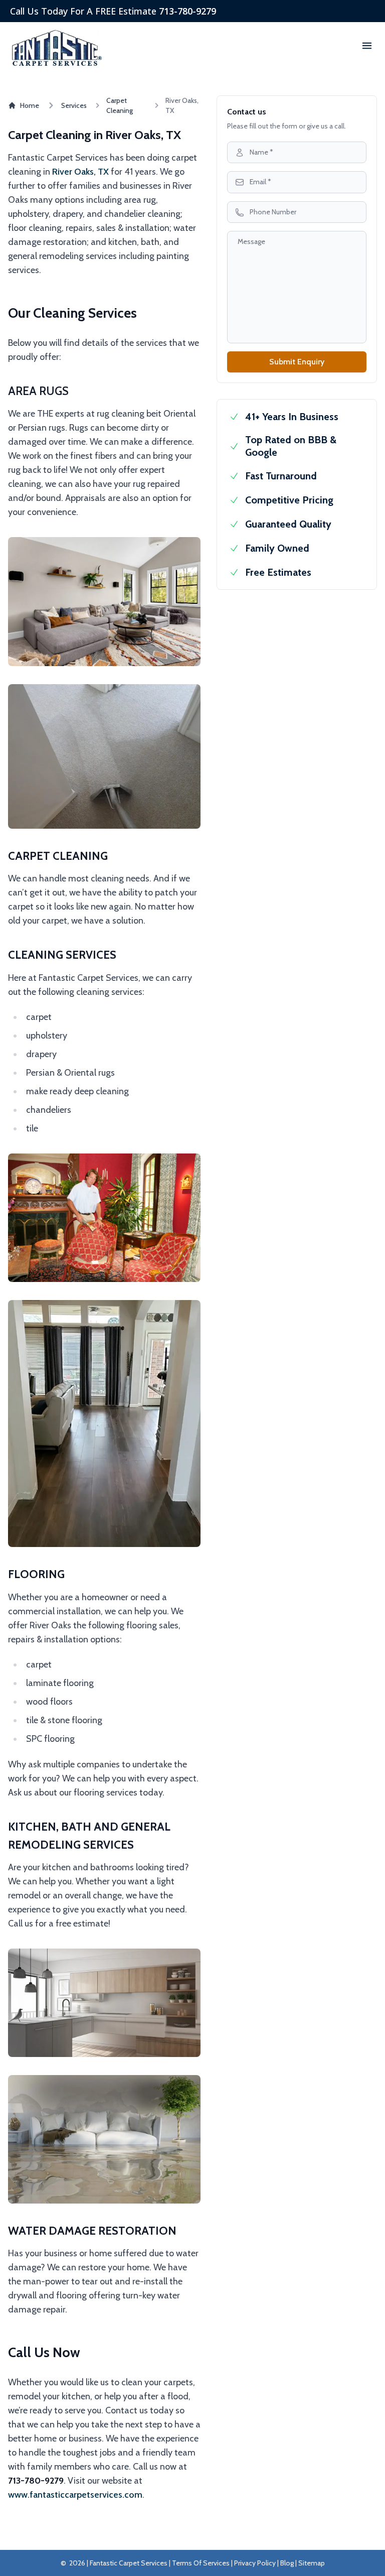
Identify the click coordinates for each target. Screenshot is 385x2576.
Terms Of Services (201, 2563)
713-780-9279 (187, 11)
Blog (287, 2563)
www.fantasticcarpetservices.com (75, 2495)
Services (74, 105)
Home (30, 105)
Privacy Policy (255, 2563)
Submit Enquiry (297, 362)
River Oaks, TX (80, 172)
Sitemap (312, 2563)
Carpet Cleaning (120, 105)
